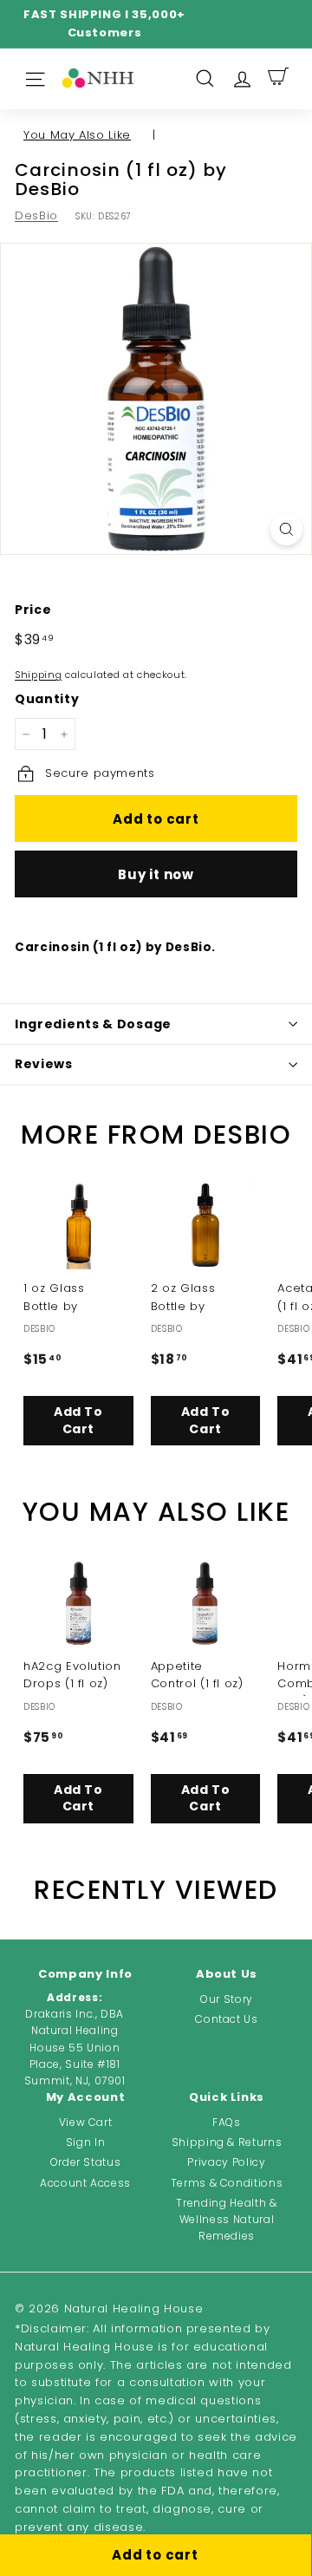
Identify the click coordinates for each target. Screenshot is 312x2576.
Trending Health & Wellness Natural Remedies (226, 2219)
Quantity (47, 699)
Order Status (86, 2162)
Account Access (85, 2183)
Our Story (227, 1999)
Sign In (86, 2142)
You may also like (77, 135)
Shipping (38, 675)
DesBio (36, 215)
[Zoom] (286, 529)
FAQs (227, 2122)
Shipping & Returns (227, 2142)
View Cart (86, 2122)
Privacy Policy (226, 2162)
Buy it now (156, 874)
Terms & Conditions (227, 2183)
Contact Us (227, 2019)
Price (33, 610)
